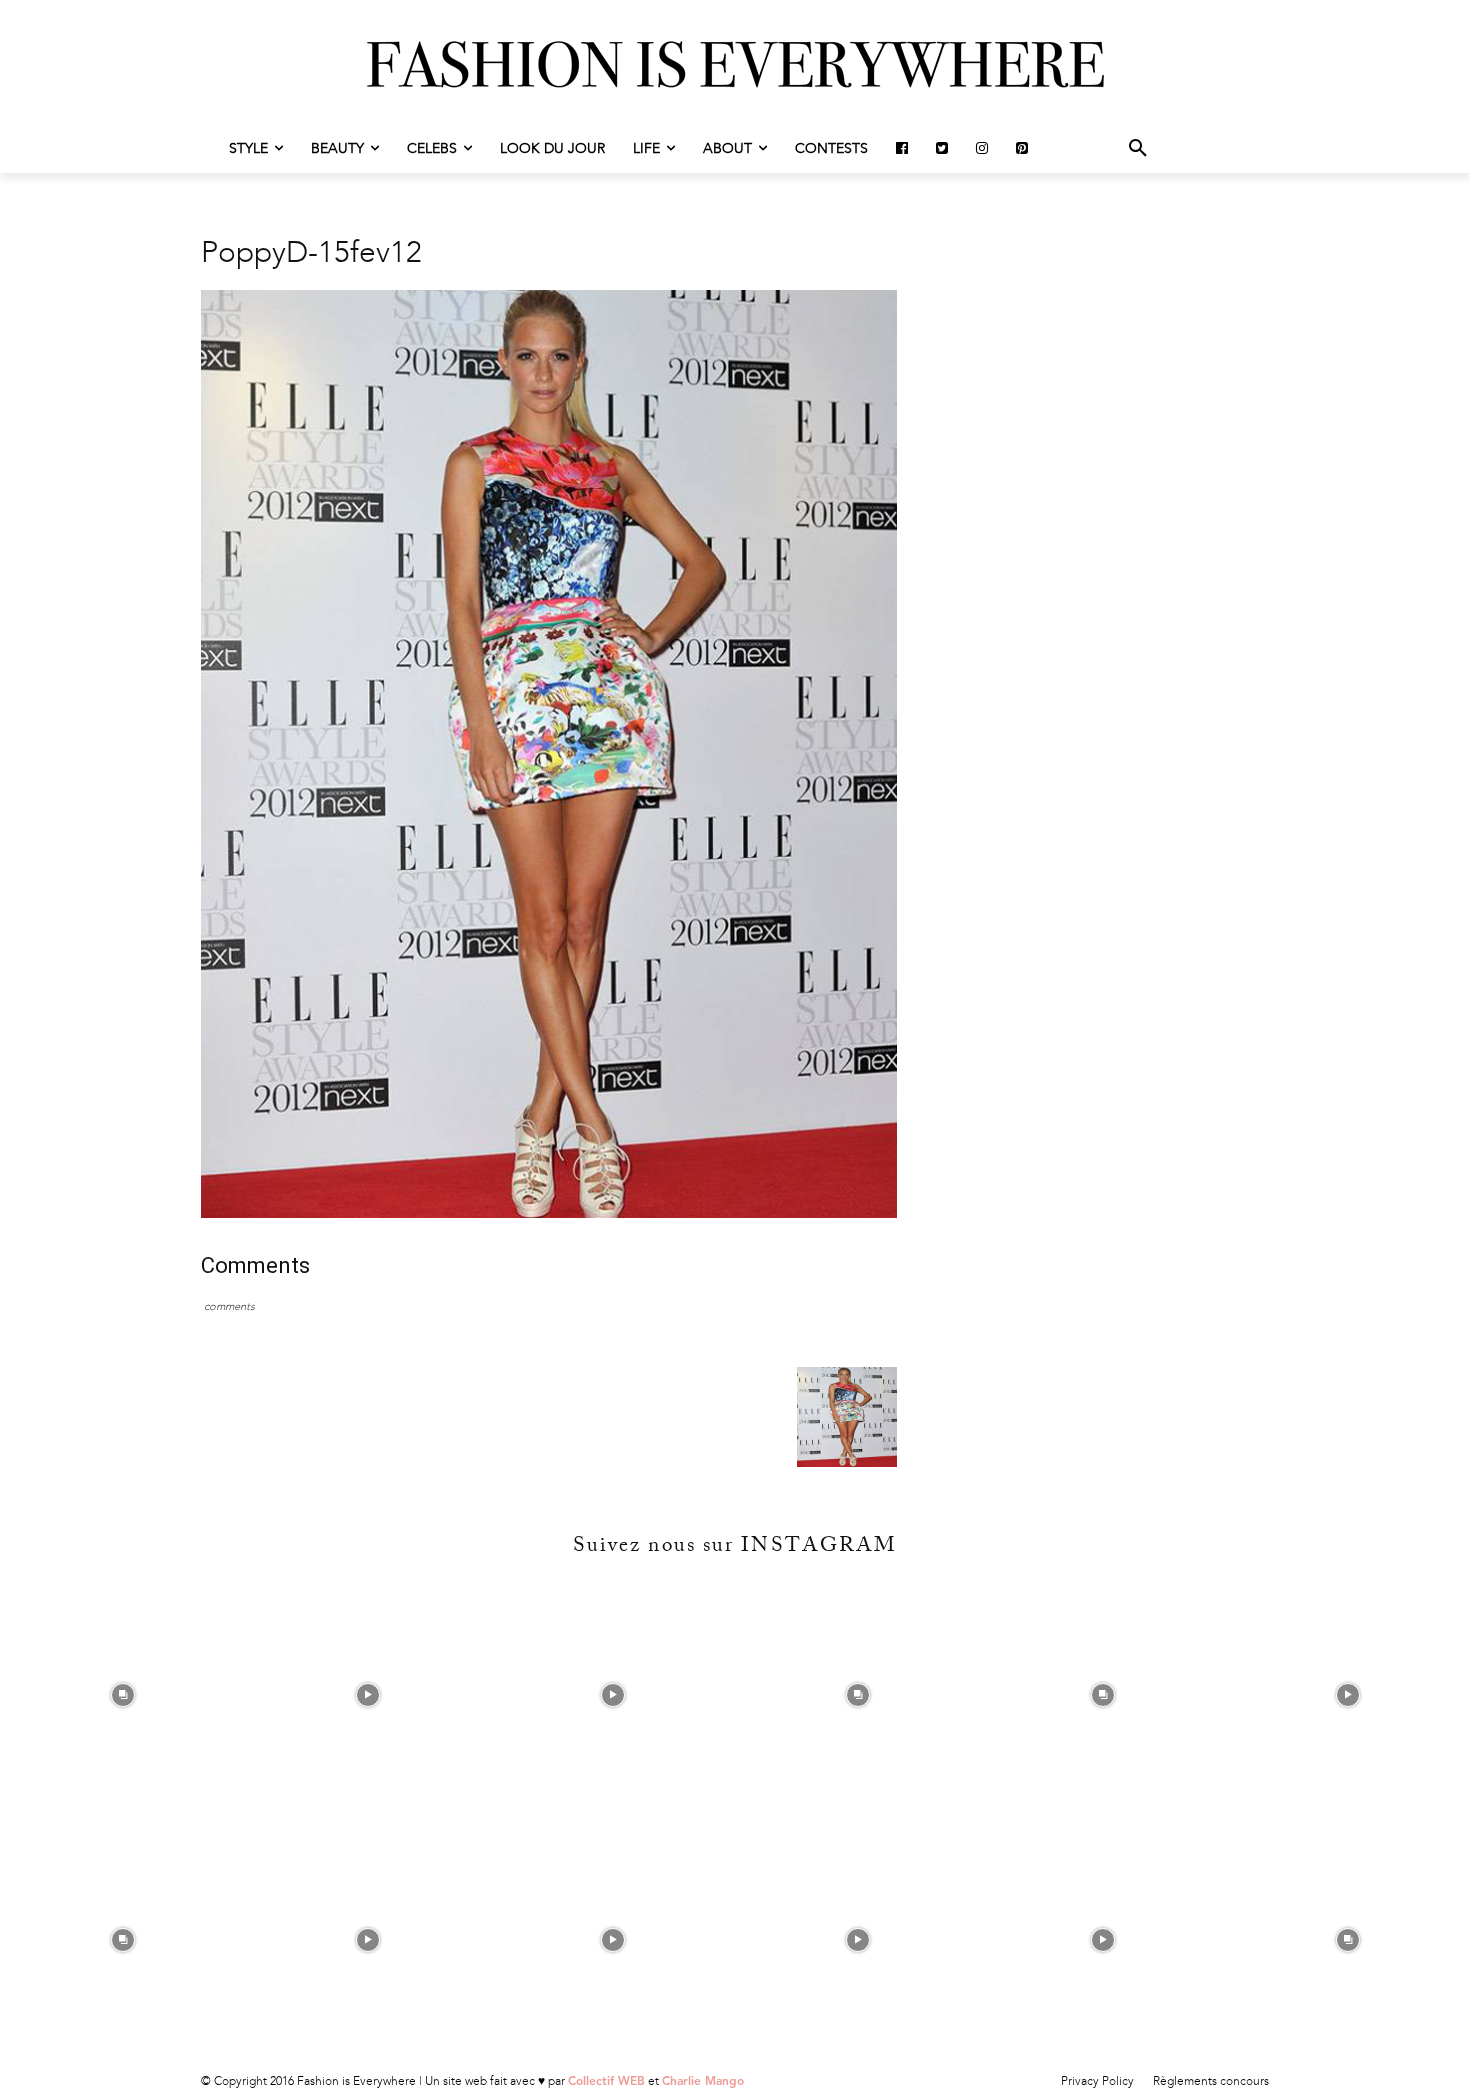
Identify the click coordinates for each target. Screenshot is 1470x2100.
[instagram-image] (122, 1695)
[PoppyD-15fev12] (549, 1213)
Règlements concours (1211, 2081)
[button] (1138, 149)
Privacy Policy (1097, 2081)
